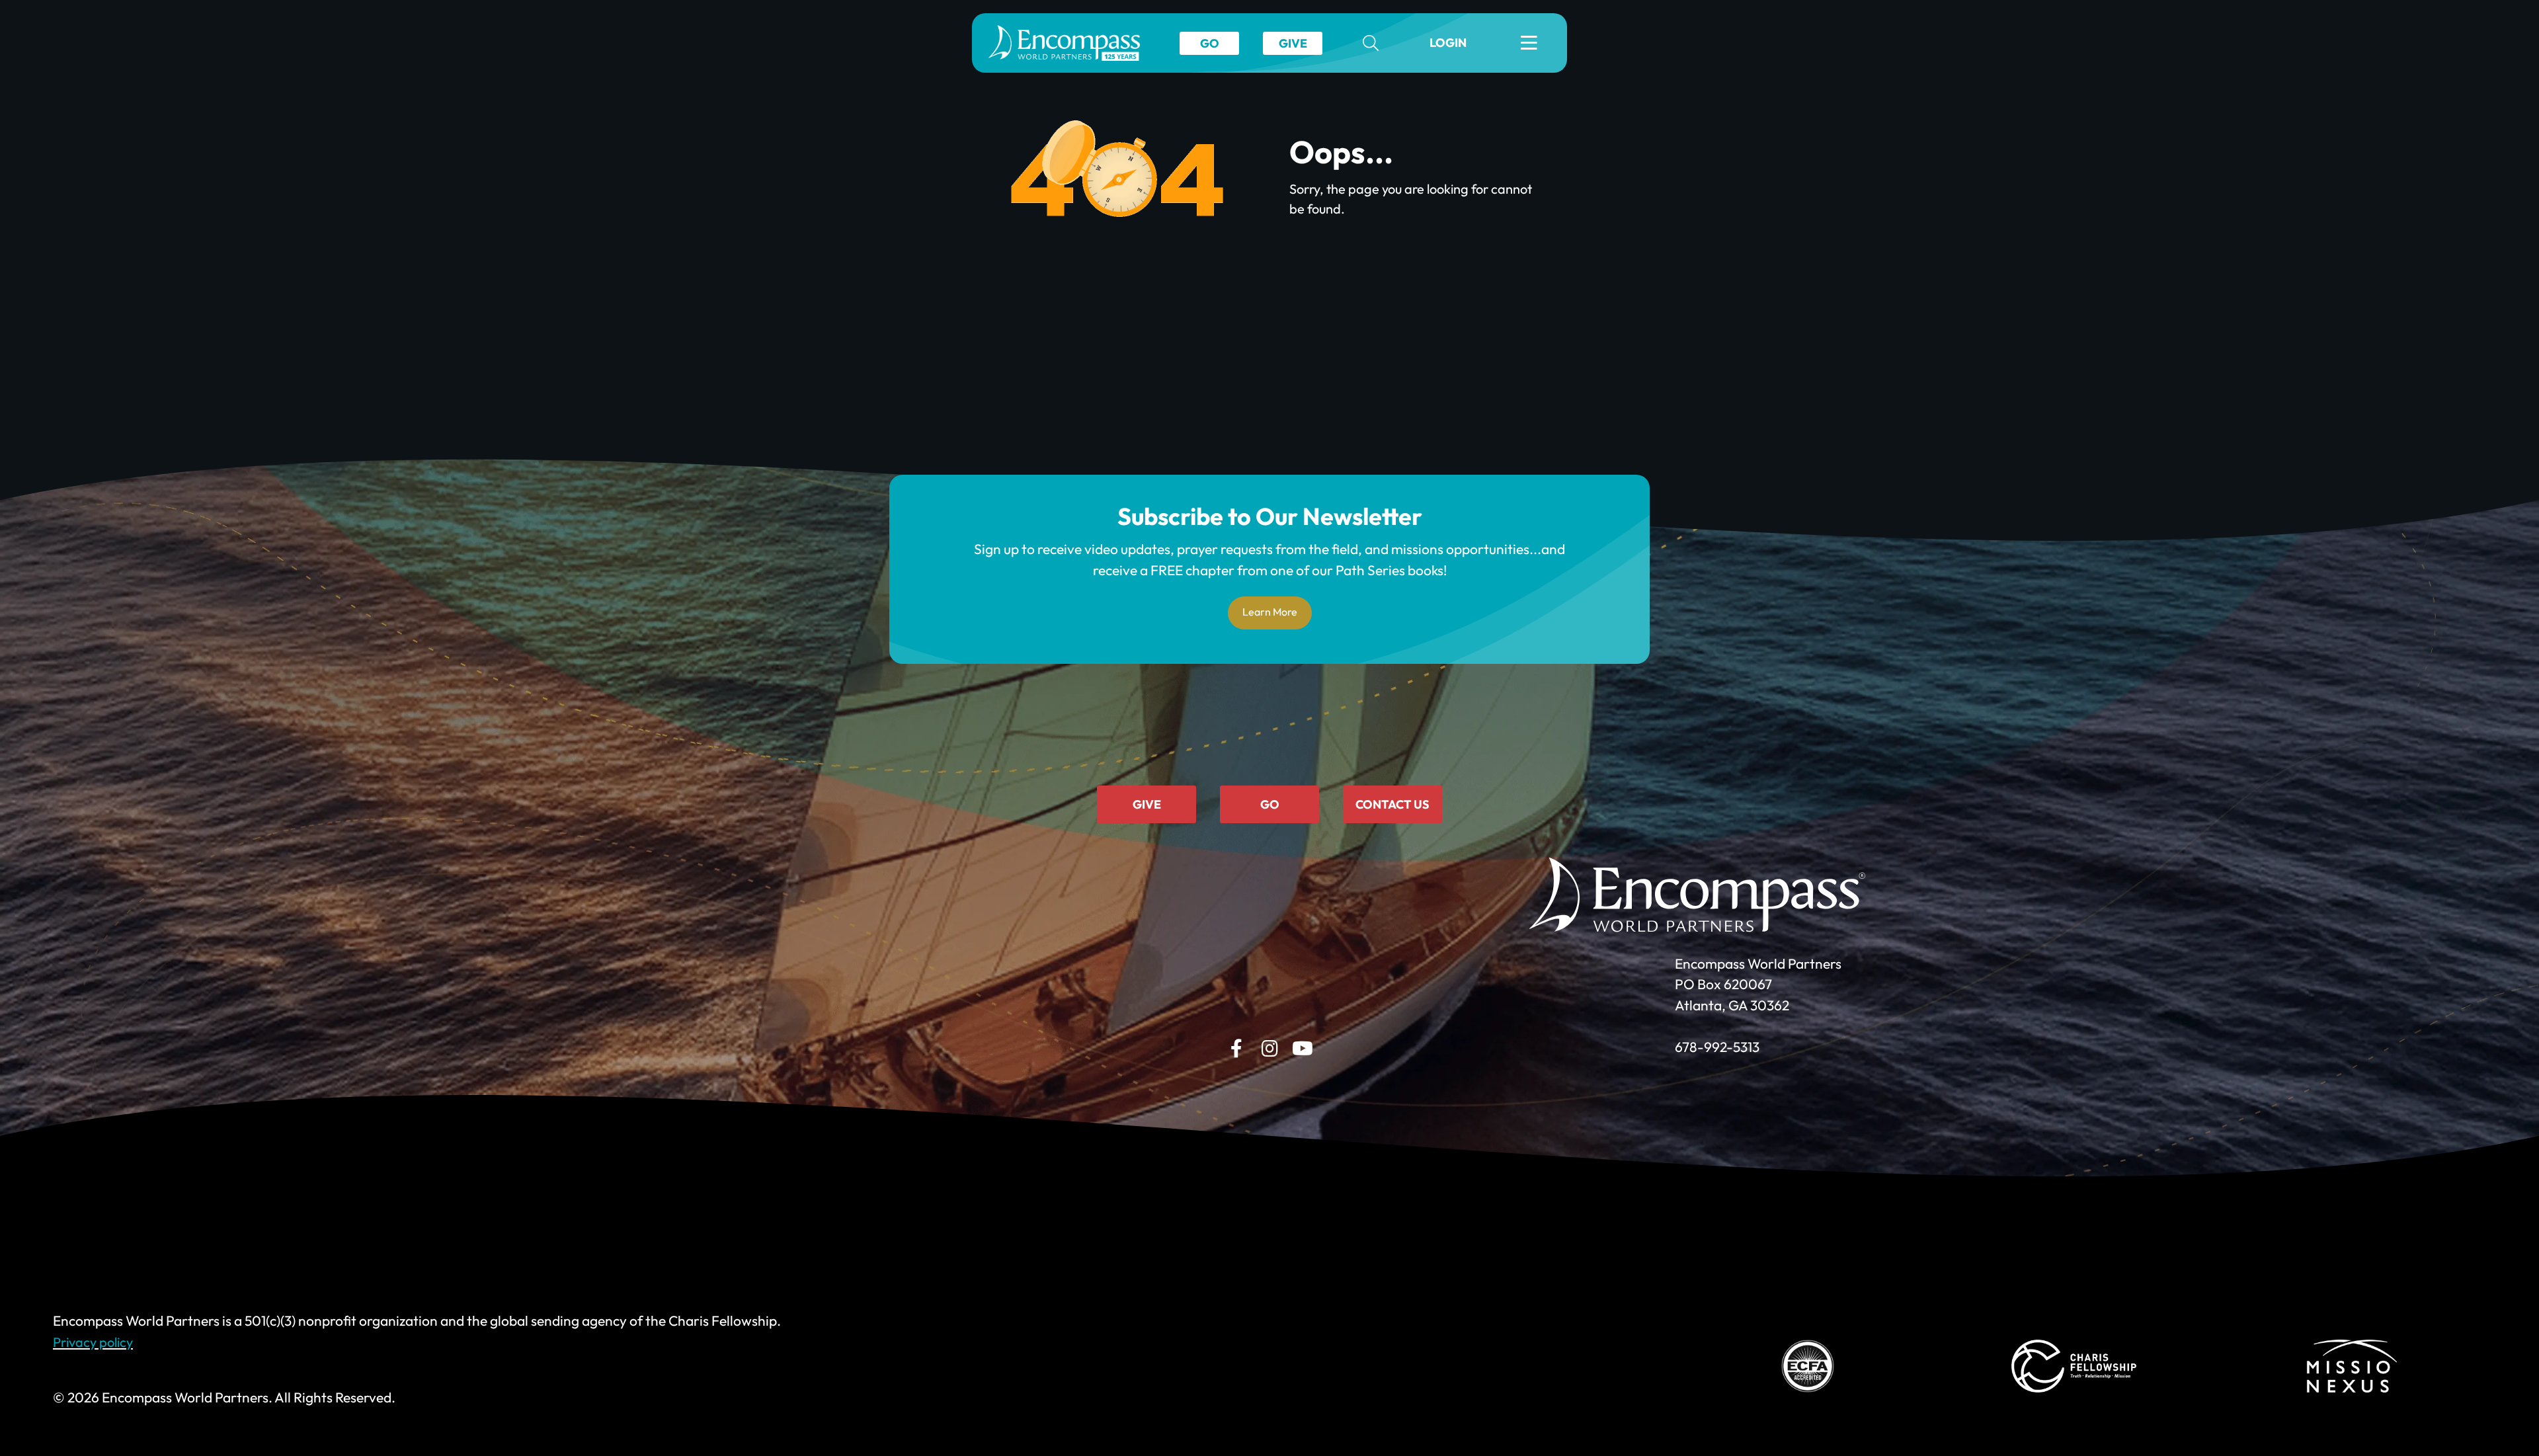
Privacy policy (93, 1342)
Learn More (1270, 612)
